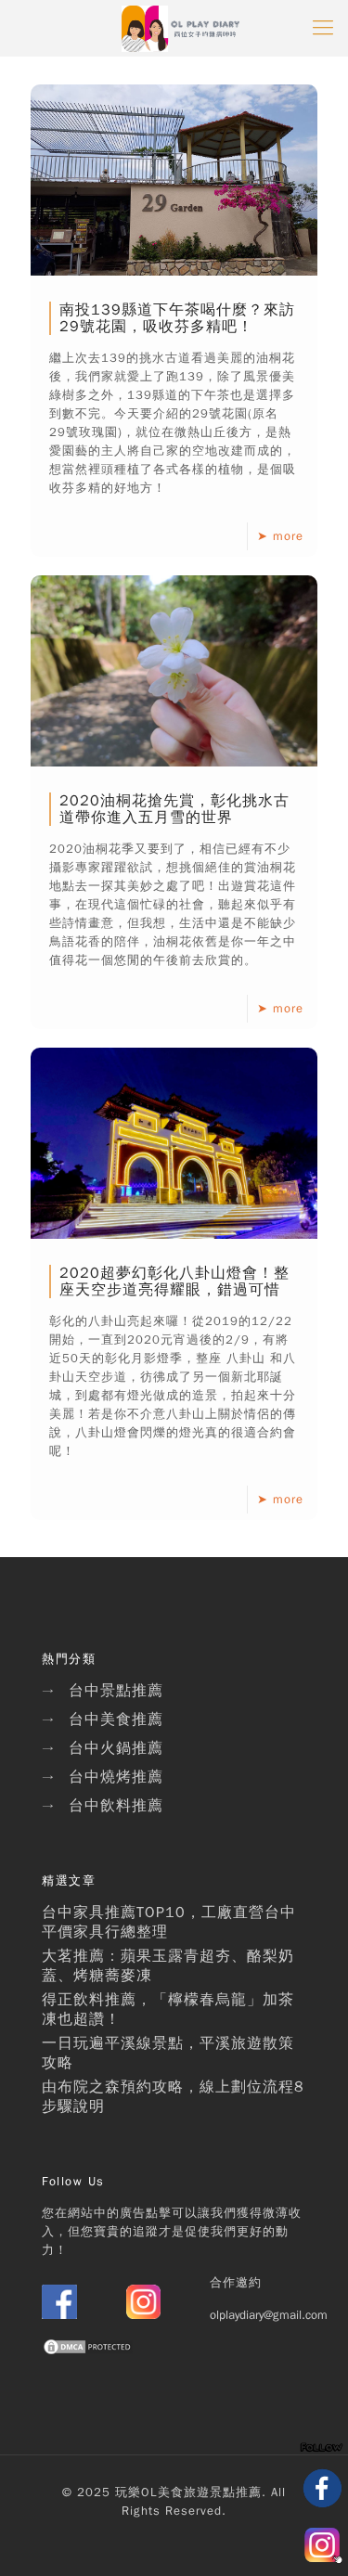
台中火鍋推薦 (116, 1748)
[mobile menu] (323, 28)
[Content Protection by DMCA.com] (88, 2352)
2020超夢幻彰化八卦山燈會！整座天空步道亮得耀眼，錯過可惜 (174, 1282)
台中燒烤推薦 (116, 1777)
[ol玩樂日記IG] (144, 2315)
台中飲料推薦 (116, 1806)
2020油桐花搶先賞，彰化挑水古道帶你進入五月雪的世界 (174, 809)
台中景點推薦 (116, 1691)
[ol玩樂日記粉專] (59, 2315)
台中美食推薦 (116, 1719)
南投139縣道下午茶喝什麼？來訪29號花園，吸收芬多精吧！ (177, 318)
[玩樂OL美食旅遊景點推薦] (181, 28)
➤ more (280, 536)
